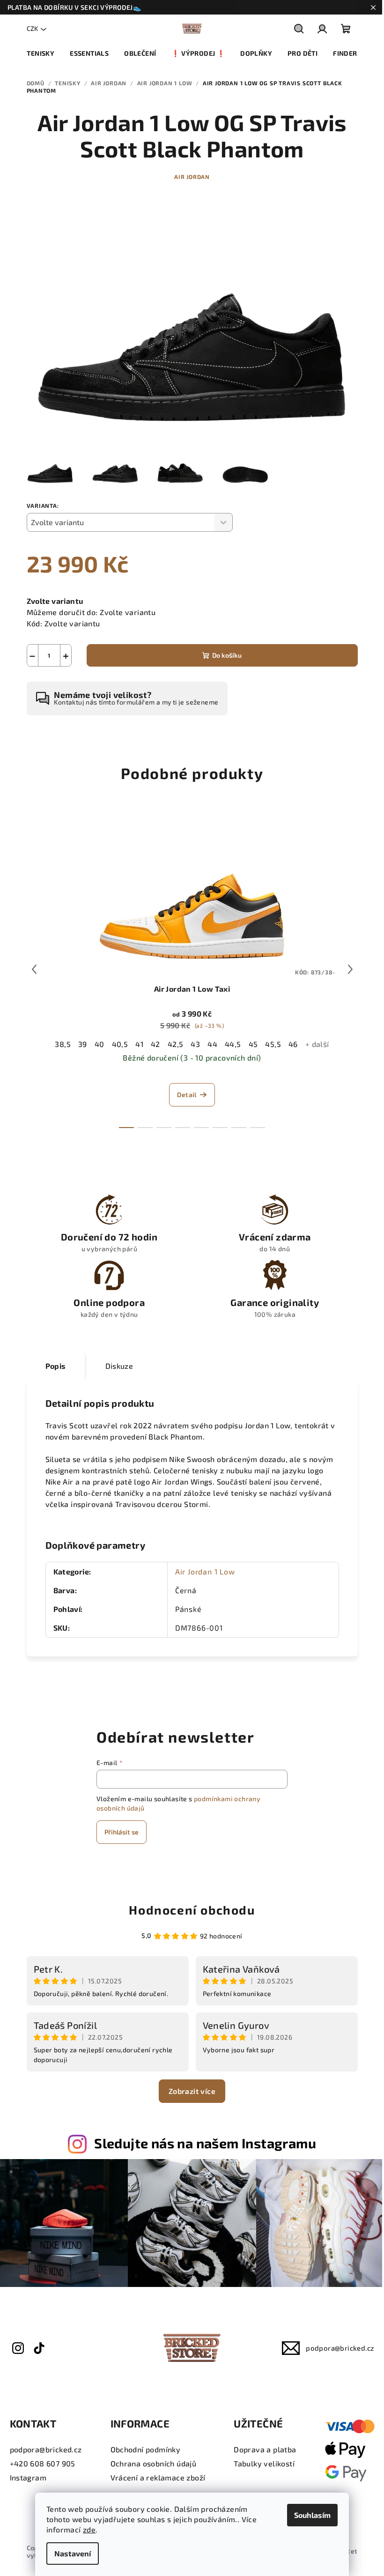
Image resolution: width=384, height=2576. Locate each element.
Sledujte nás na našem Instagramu (205, 2143)
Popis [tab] (56, 1366)
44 (212, 1044)
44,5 (233, 1044)
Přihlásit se (122, 1832)
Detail (187, 1095)
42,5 (176, 1044)
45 (253, 1044)
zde (89, 2529)
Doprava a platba (265, 2449)
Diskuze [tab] (119, 1366)
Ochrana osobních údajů (154, 2463)
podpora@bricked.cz (340, 2348)
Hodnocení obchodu (192, 1910)
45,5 (273, 1044)
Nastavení (73, 2553)
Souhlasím (312, 2515)
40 (100, 1044)
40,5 (120, 1044)
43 (195, 1044)
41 (139, 1044)
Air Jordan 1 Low (205, 1571)
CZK (32, 28)
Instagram (28, 2477)
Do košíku (227, 655)
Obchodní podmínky (146, 2449)
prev (34, 969)
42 (155, 1044)
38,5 (63, 1044)
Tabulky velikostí (264, 2463)
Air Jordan (192, 177)
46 (293, 1044)
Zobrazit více (192, 2091)
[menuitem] (41, 53)
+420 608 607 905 (43, 2463)
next (350, 969)
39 (83, 1044)
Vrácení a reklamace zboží (158, 2477)
